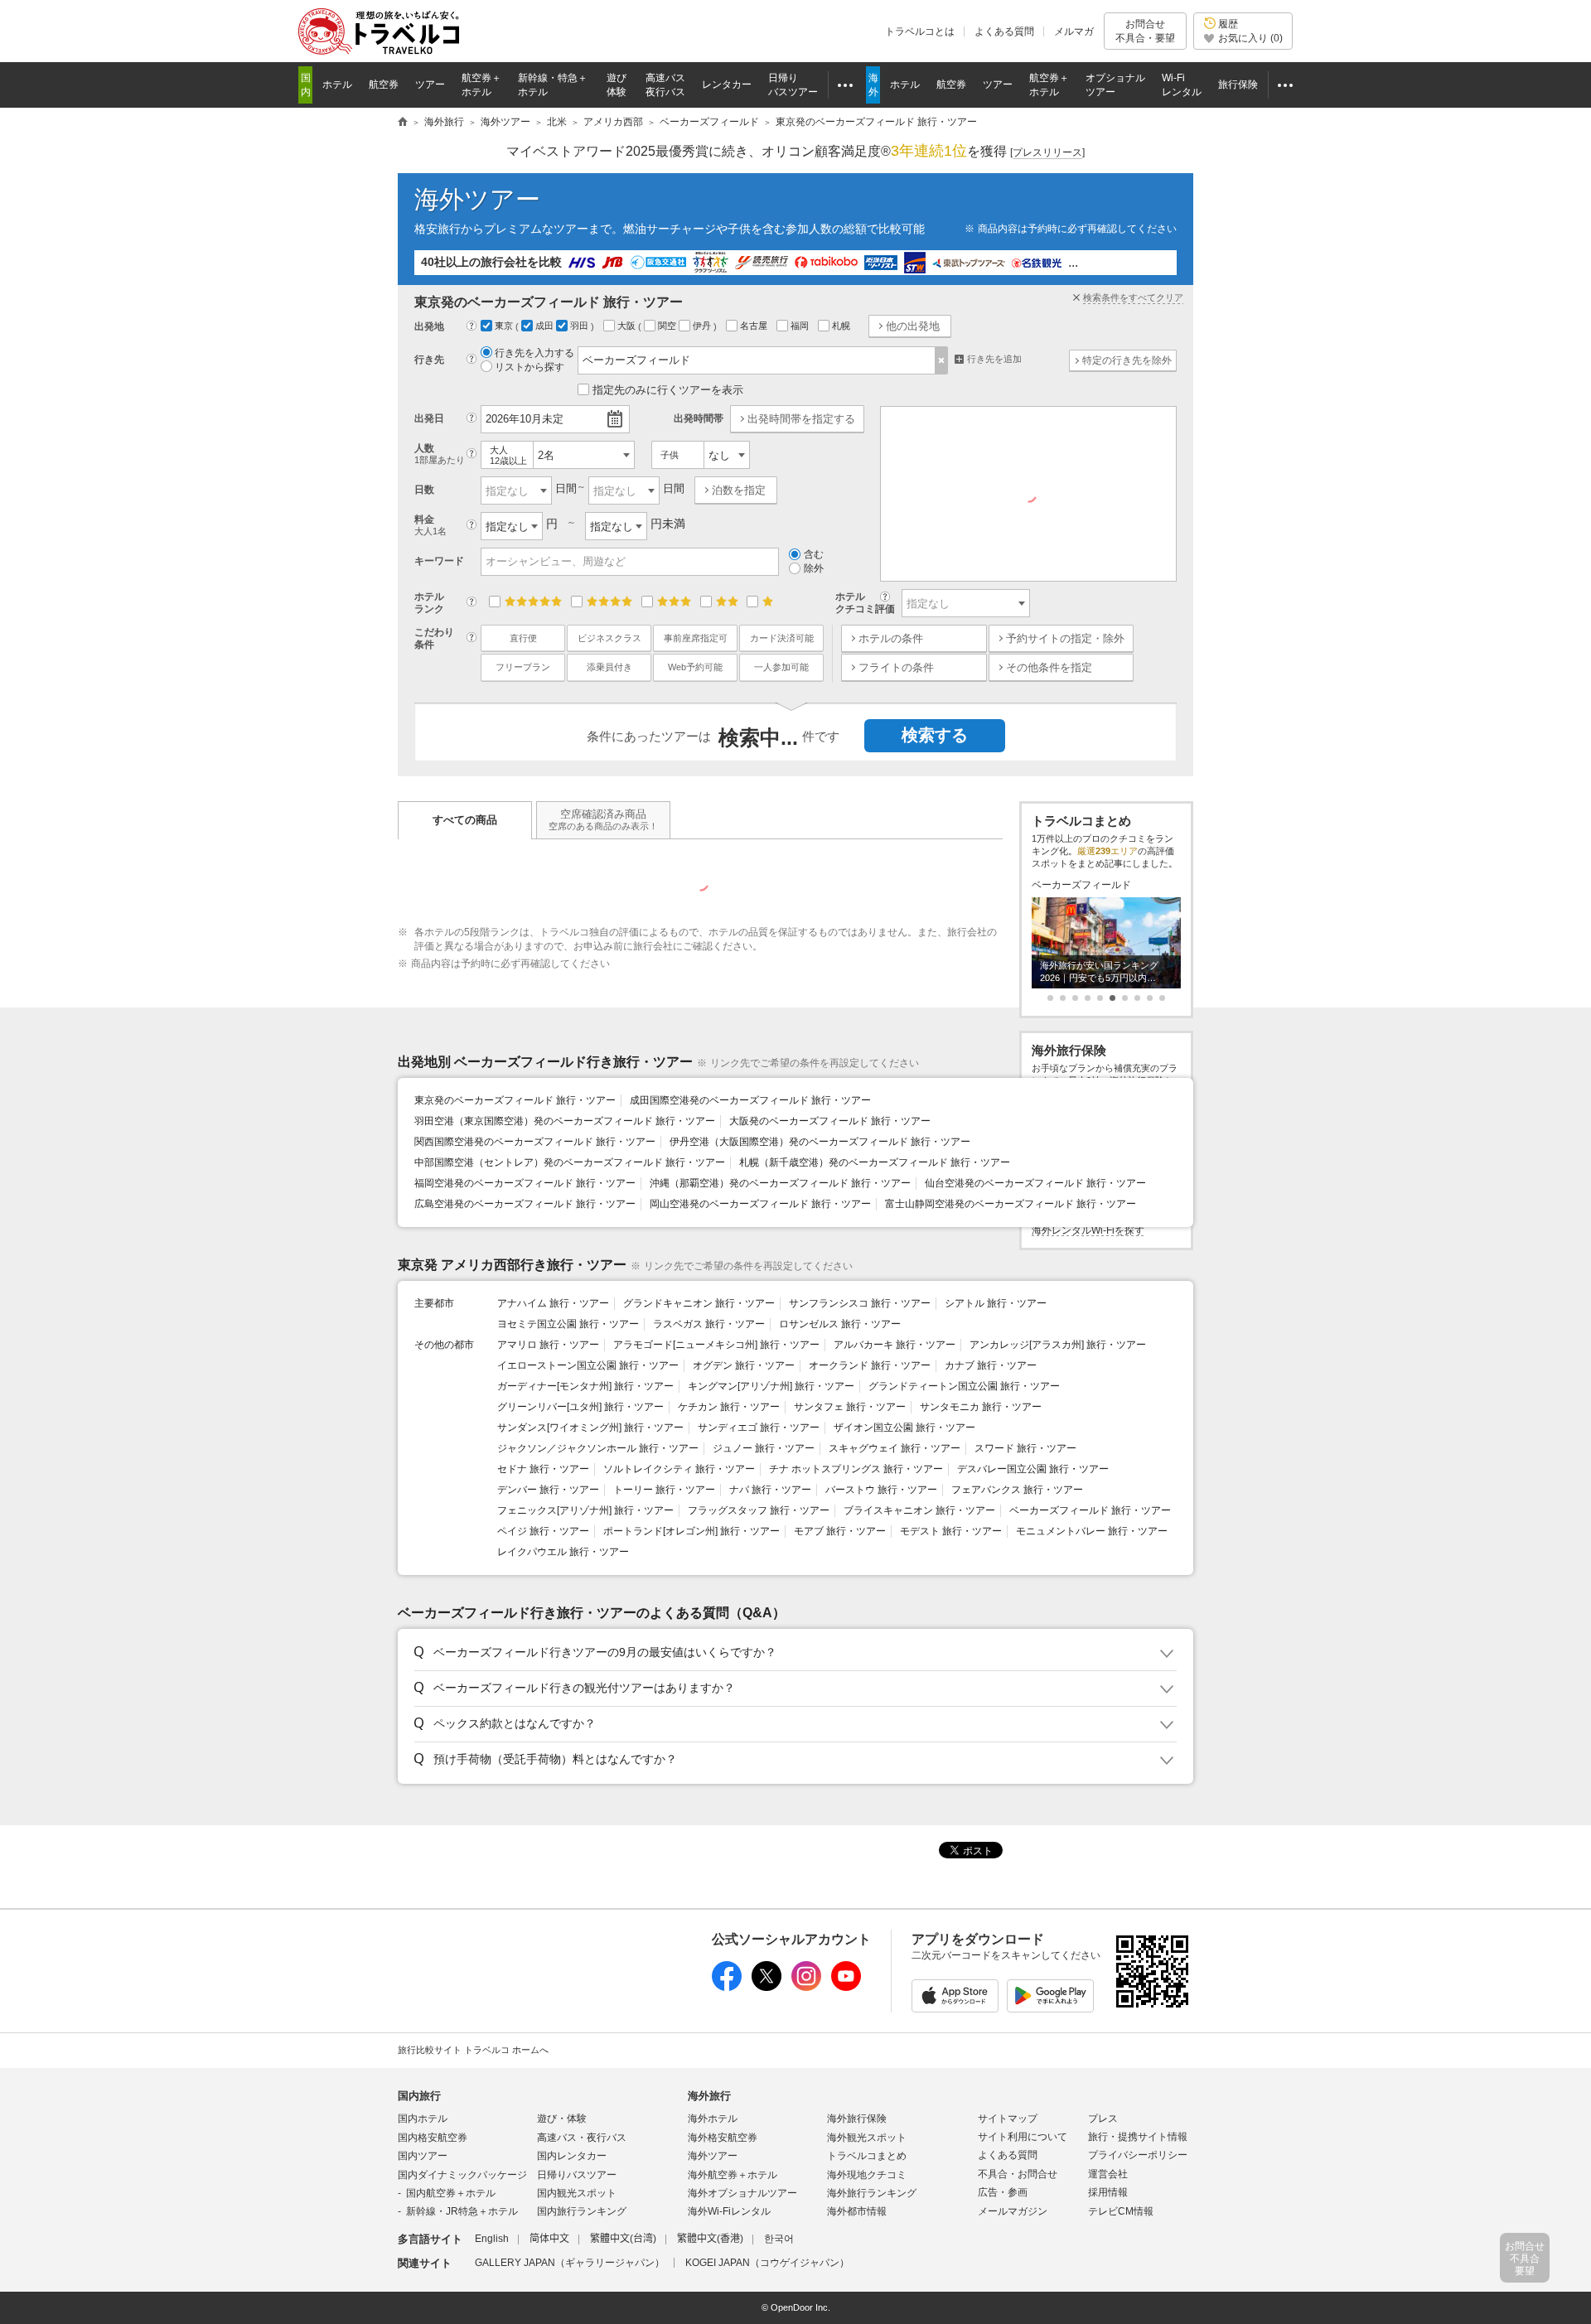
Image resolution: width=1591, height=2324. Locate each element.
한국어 (779, 2239)
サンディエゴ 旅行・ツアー (759, 1428)
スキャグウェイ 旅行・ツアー (895, 1448)
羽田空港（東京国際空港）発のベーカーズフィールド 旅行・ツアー (565, 1121)
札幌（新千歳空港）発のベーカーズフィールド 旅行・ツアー (875, 1162)
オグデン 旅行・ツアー (744, 1365)
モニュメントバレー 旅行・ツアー (1092, 1531)
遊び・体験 (562, 2119)
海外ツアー (477, 199)
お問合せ (1145, 31)
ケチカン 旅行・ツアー (729, 1407)
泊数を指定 (739, 490)
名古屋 (755, 326)
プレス (1103, 2119)
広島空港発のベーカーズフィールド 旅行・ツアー (525, 1204)
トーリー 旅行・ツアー (664, 1490)
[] (1047, 152)
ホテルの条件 (891, 638)
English (492, 2239)
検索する (935, 735)
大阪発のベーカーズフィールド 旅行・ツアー (830, 1121)
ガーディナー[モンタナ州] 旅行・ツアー (585, 1386)
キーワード (439, 561)
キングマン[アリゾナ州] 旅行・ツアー (771, 1386)
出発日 (429, 418)
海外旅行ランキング (872, 2193)
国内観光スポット (577, 2193)
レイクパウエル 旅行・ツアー (563, 1552)
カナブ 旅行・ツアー (991, 1365)
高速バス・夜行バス (582, 2138)
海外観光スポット (867, 2138)
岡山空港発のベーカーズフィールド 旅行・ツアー (760, 1204)
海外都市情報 (857, 2211)
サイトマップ (1008, 2119)
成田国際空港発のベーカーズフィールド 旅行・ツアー (750, 1100)
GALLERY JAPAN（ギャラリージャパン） (570, 2263)
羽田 (580, 326)
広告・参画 (1003, 2192)
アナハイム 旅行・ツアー (553, 1303)
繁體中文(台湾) (623, 2239)
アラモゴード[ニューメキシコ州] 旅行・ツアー (716, 1345)
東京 (505, 326)
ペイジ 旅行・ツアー (543, 1531)
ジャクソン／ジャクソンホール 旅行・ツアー (598, 1448)
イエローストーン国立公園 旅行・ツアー (588, 1365)
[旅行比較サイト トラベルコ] (403, 123)
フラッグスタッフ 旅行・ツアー (759, 1510)
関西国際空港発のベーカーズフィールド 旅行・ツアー (535, 1142)
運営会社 (1108, 2174)
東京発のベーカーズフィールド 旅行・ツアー (515, 1100)
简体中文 (549, 2239)
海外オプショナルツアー (742, 2193)
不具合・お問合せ (1018, 2174)
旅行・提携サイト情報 (1138, 2137)
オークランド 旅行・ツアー (870, 1365)
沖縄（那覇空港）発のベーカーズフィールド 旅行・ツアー (780, 1183)
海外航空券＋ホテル (733, 2175)
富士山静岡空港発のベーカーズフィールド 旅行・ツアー (1011, 1204)
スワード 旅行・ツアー (1025, 1448)
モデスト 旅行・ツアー (951, 1531)
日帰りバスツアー (577, 2175)
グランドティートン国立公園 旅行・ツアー (964, 1386)
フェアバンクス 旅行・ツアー (1017, 1490)
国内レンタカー (572, 2156)
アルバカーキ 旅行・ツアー (895, 1345)
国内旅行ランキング (582, 2211)
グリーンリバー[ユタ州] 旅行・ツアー (580, 1407)
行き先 (429, 360)
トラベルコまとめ (867, 2156)
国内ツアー (423, 2156)
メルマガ (1074, 31)
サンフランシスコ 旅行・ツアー (860, 1303)
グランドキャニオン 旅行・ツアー (699, 1303)
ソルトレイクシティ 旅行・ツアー (679, 1469)
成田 (546, 326)
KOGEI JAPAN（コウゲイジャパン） (767, 2263)
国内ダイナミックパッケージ (462, 2175)
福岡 (801, 326)
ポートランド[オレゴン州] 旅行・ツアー (692, 1531)
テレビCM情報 (1121, 2211)
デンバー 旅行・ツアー (548, 1490)
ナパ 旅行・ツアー (770, 1490)
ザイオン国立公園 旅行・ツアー (904, 1428)
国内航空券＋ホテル (451, 2193)
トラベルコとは (920, 31)
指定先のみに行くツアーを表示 (668, 390)
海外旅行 (709, 2096)
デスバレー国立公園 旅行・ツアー (1033, 1469)
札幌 (842, 326)
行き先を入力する (534, 353)
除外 (814, 568)
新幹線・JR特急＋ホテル (462, 2211)
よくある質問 (1004, 31)
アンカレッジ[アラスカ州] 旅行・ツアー (1058, 1345)
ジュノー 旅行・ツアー (764, 1448)
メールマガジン (1013, 2211)
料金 (430, 525)
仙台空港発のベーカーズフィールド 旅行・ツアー (1035, 1183)
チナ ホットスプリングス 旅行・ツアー (856, 1469)
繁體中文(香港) (710, 2239)
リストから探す (530, 367)
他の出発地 (913, 326)
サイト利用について (1023, 2137)
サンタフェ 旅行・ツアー (850, 1407)
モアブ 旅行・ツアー (840, 1531)
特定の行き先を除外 (1127, 360)
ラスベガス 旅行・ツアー (709, 1324)
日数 (424, 490)
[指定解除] (942, 360)
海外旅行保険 (857, 2119)
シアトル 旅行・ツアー (996, 1303)
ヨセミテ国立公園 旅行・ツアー (568, 1324)
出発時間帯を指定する (801, 419)
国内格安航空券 (433, 2138)
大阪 (628, 326)
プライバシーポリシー (1138, 2155)
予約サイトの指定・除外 (1065, 638)
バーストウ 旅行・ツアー (881, 1490)
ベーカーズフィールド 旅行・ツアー (1090, 1510)
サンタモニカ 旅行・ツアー (981, 1407)
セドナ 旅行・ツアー (543, 1469)
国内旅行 (419, 2096)
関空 (668, 326)
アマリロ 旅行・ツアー (548, 1345)
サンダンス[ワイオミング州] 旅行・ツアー (590, 1428)
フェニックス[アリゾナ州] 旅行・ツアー (585, 1510)
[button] (793, 1653)
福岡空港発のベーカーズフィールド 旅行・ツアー (525, 1183)
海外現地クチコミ (867, 2175)
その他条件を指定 (1049, 667)
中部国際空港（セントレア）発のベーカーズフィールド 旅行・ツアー (570, 1162)
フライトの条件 (896, 667)
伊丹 (703, 326)
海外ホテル (713, 2119)
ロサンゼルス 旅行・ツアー (840, 1324)
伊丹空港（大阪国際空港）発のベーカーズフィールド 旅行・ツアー (820, 1142)
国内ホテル (423, 2119)
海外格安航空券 (723, 2138)
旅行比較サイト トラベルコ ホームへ (473, 2050)
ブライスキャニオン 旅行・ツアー (919, 1510)
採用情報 (1108, 2192)
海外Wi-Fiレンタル (729, 2211)
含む (814, 554)
